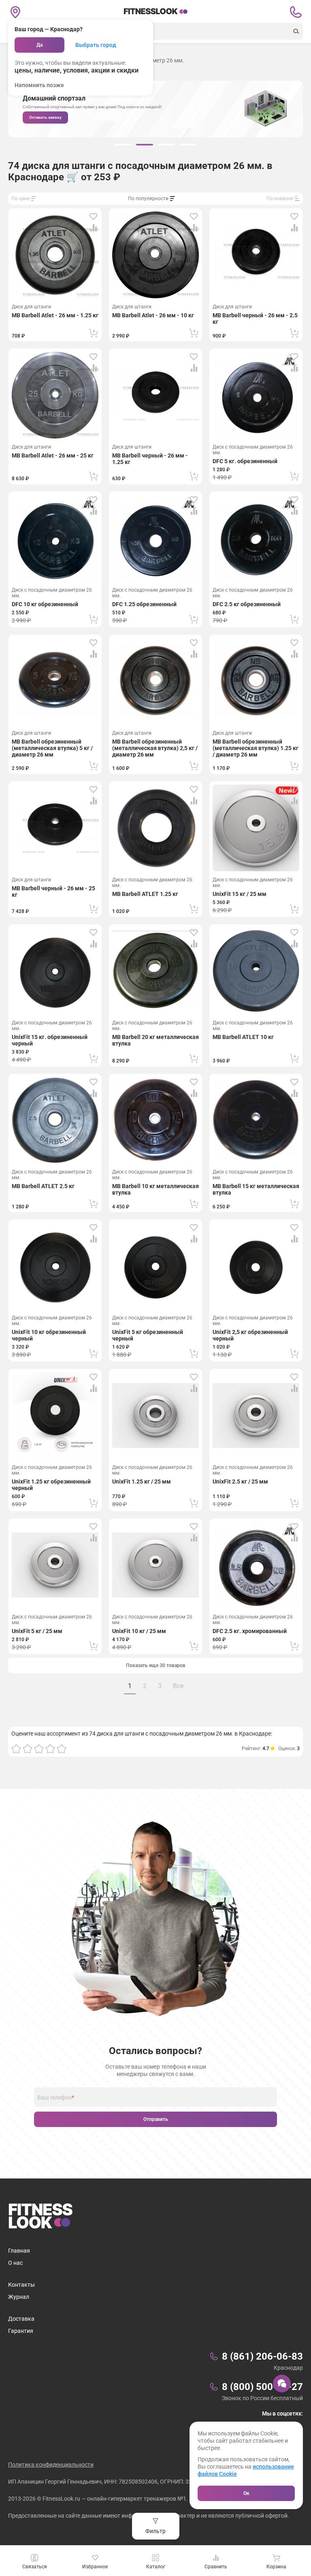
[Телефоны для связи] (296, 12)
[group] (123, 145)
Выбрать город (96, 45)
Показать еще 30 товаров (156, 1665)
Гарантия (21, 2331)
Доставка (21, 2319)
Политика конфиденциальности (51, 2465)
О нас (15, 2263)
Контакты (21, 2285)
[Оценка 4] (50, 1749)
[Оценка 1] (16, 1749)
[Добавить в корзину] (94, 333)
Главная (19, 2251)
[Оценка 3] (39, 1749)
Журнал (19, 2297)
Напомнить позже (39, 85)
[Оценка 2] (28, 1749)
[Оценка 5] (62, 1749)
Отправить (156, 2119)
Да (39, 45)
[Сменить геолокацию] (15, 12)
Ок (246, 2493)
